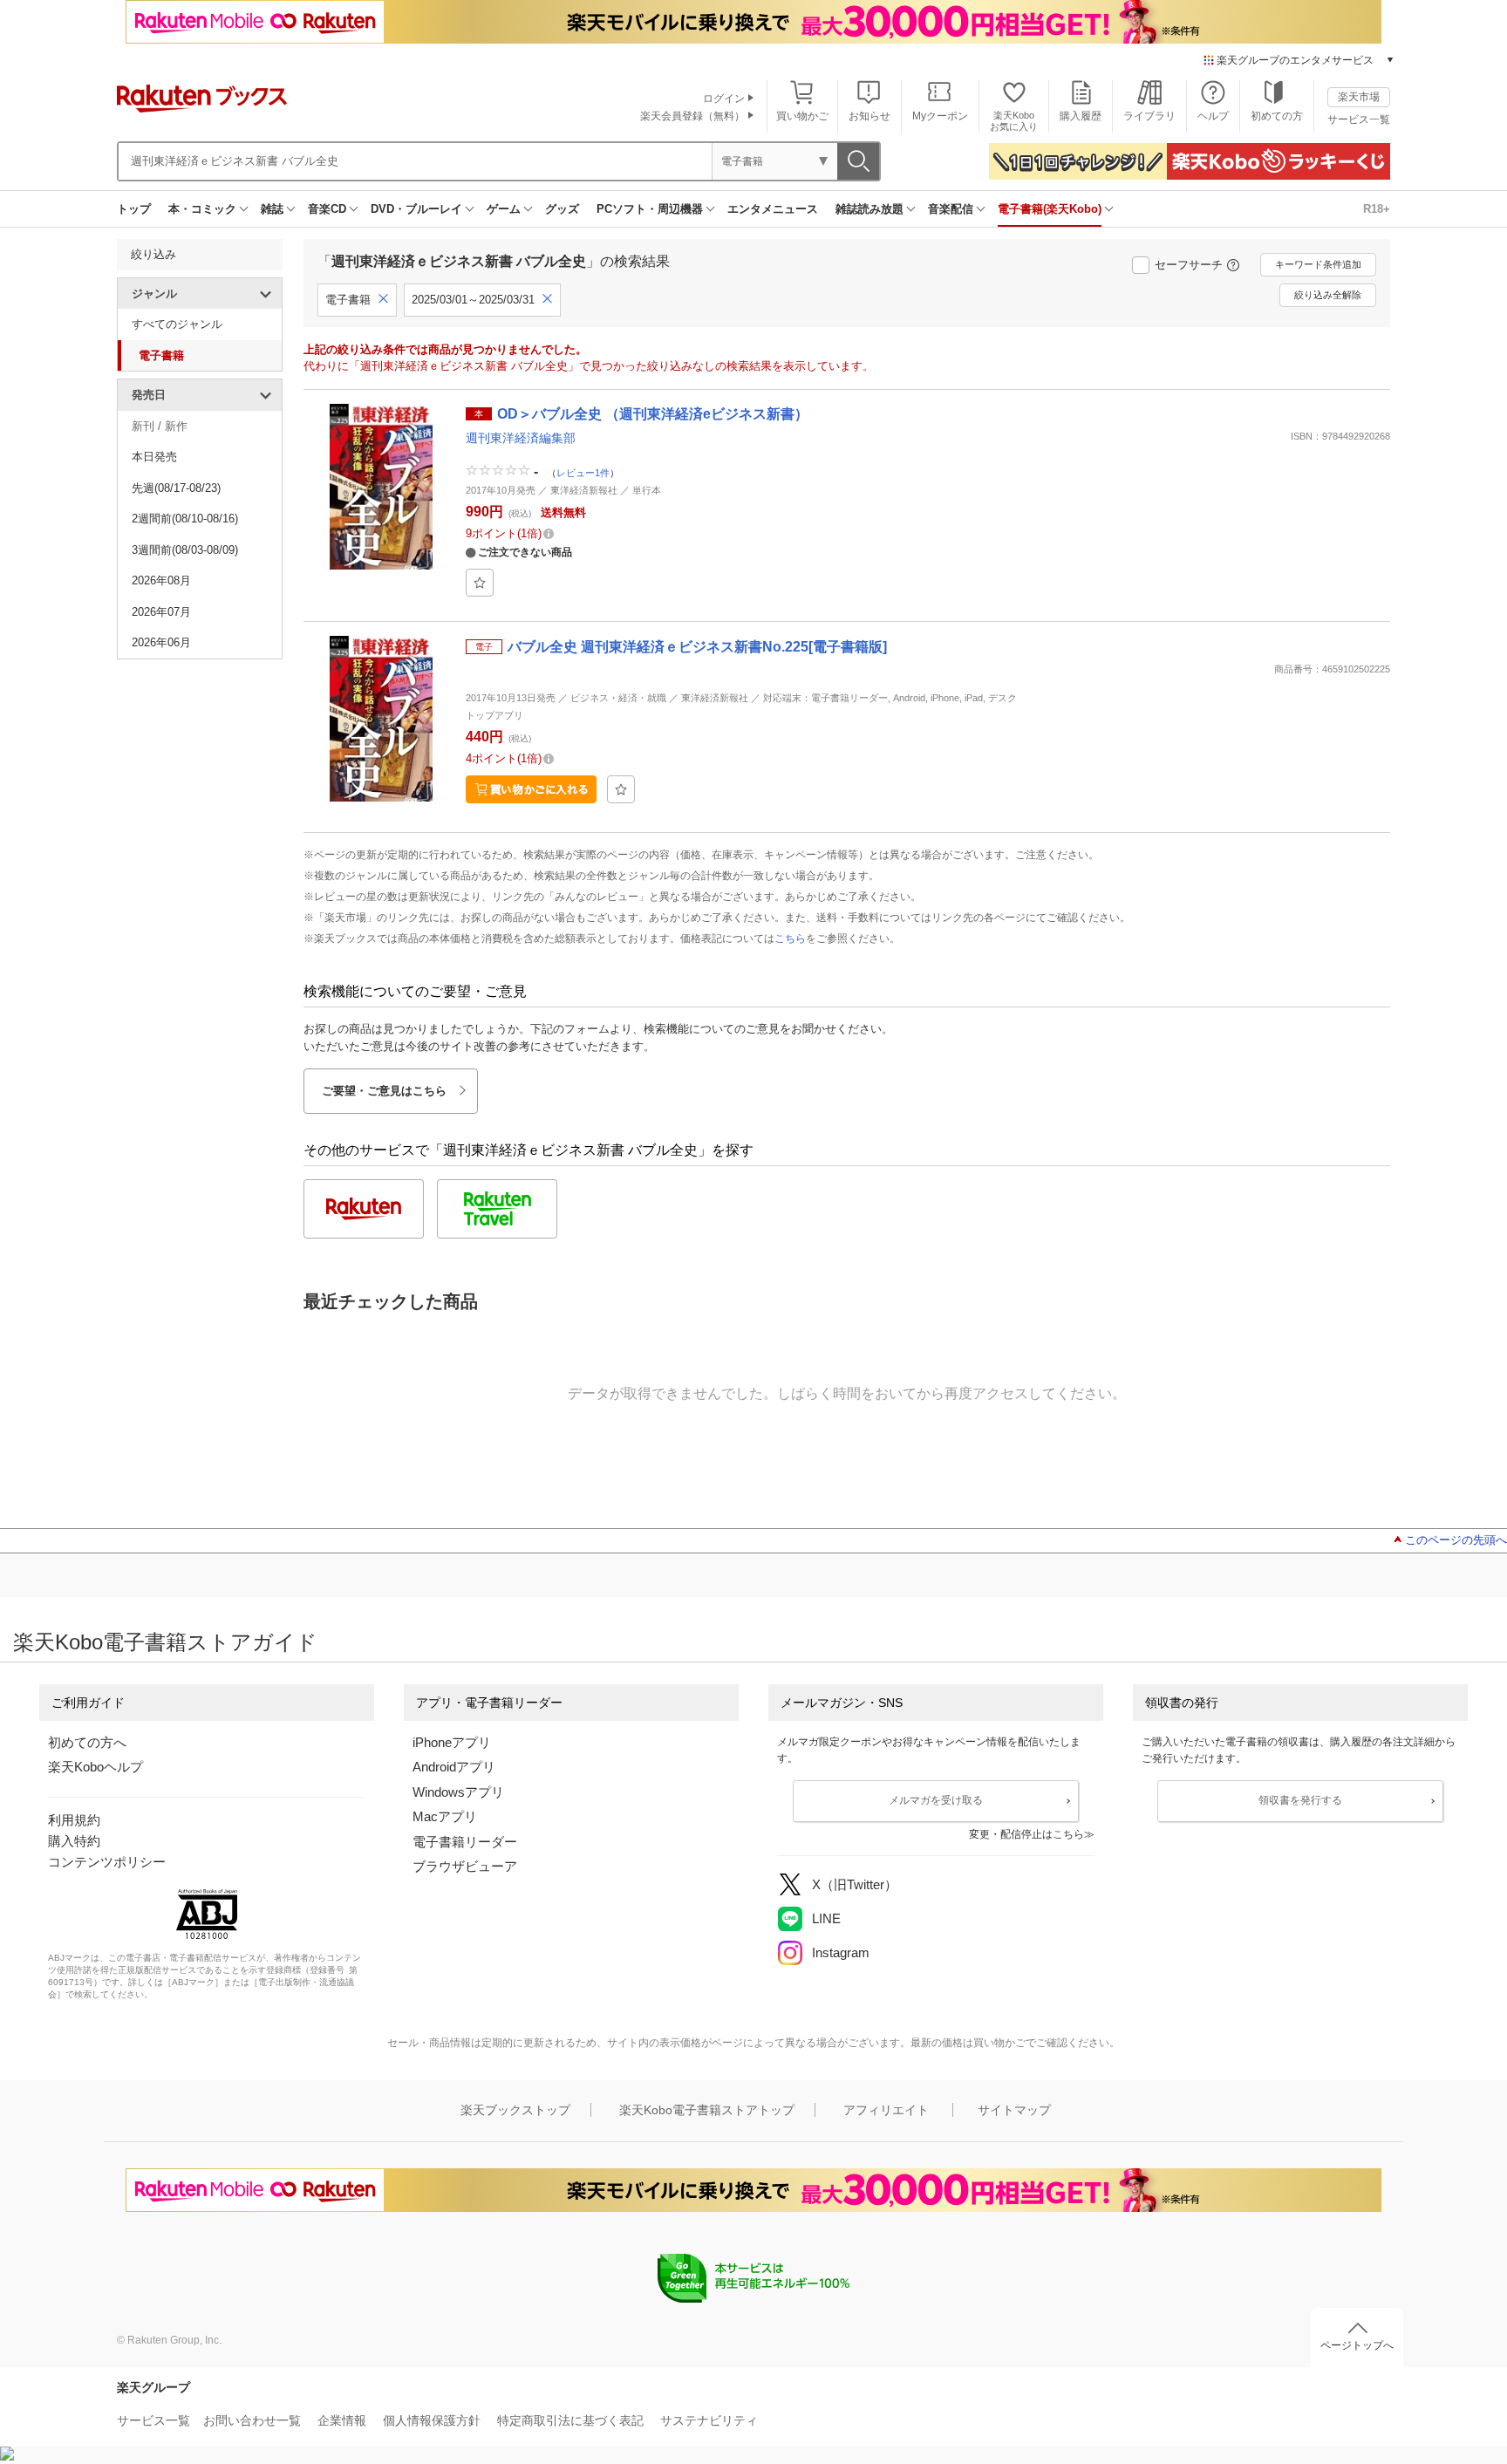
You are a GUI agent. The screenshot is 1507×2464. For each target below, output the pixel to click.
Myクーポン (940, 116)
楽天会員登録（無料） (692, 116)
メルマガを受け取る (936, 1800)
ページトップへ (1357, 2345)
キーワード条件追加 (1318, 264)
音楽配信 (951, 209)
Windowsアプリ (458, 1792)
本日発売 (154, 457)
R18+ (1377, 209)
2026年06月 (161, 642)
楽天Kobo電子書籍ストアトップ (707, 2110)
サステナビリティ (709, 2420)
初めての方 (1277, 116)
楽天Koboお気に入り (1014, 121)
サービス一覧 (1359, 119)
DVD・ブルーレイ (416, 209)
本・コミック (202, 209)
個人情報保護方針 (432, 2420)
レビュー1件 (583, 473)
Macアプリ (445, 1816)
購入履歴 (1081, 116)
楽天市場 (1359, 97)
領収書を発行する (1300, 1800)
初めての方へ (87, 1742)
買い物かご (802, 116)
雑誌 (272, 209)
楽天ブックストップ (515, 2110)
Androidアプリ (454, 1767)
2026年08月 (161, 580)
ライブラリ (1149, 116)
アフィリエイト (886, 2110)
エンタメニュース (773, 209)
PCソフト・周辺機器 (650, 209)
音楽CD (327, 209)
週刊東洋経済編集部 (521, 438)
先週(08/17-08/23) (176, 488)
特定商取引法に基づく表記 (570, 2420)
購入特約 (74, 1841)
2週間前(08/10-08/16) (185, 519)
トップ (134, 209)
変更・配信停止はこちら (1026, 1834)
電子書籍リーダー (465, 1842)
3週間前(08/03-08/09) (185, 550)
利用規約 (74, 1820)
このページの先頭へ (1456, 1540)
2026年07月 (161, 612)
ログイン (724, 99)
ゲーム (504, 209)
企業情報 (342, 2420)
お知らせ (869, 116)
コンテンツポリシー (107, 1862)
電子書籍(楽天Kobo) (1050, 209)
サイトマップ (1014, 2110)
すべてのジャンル (177, 324)
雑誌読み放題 (869, 209)
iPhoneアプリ (452, 1742)
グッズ (562, 209)
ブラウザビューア (465, 1866)
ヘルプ (1213, 116)
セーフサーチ (1189, 265)
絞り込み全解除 (1328, 295)
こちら (790, 939)
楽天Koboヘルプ (95, 1767)
